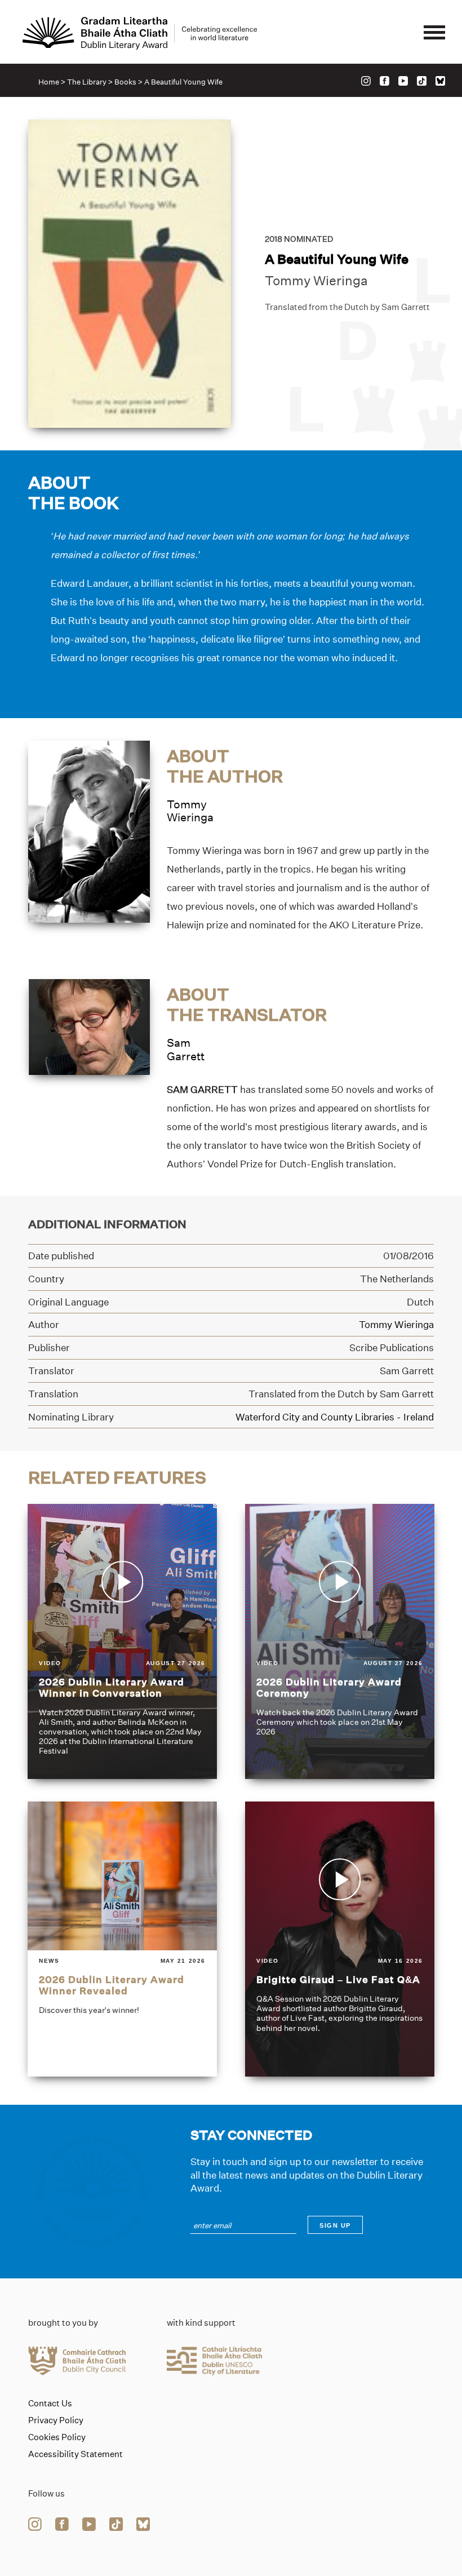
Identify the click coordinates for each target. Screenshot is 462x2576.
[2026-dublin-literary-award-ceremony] (340, 1641)
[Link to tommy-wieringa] (89, 831)
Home (49, 82)
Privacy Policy (56, 2420)
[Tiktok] (422, 81)
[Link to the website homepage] (140, 33)
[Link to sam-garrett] (89, 1026)
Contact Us (50, 2404)
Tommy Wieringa (316, 281)
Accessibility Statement (75, 2454)
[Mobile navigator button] (434, 33)
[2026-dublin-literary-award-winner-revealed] (122, 1939)
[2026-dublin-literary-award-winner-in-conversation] (122, 1641)
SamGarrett (186, 1049)
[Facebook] (385, 81)
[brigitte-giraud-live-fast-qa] (340, 1939)
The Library (87, 82)
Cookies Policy (57, 2437)
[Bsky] (440, 81)
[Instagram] (366, 81)
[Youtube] (403, 81)
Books (125, 82)
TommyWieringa (190, 811)
